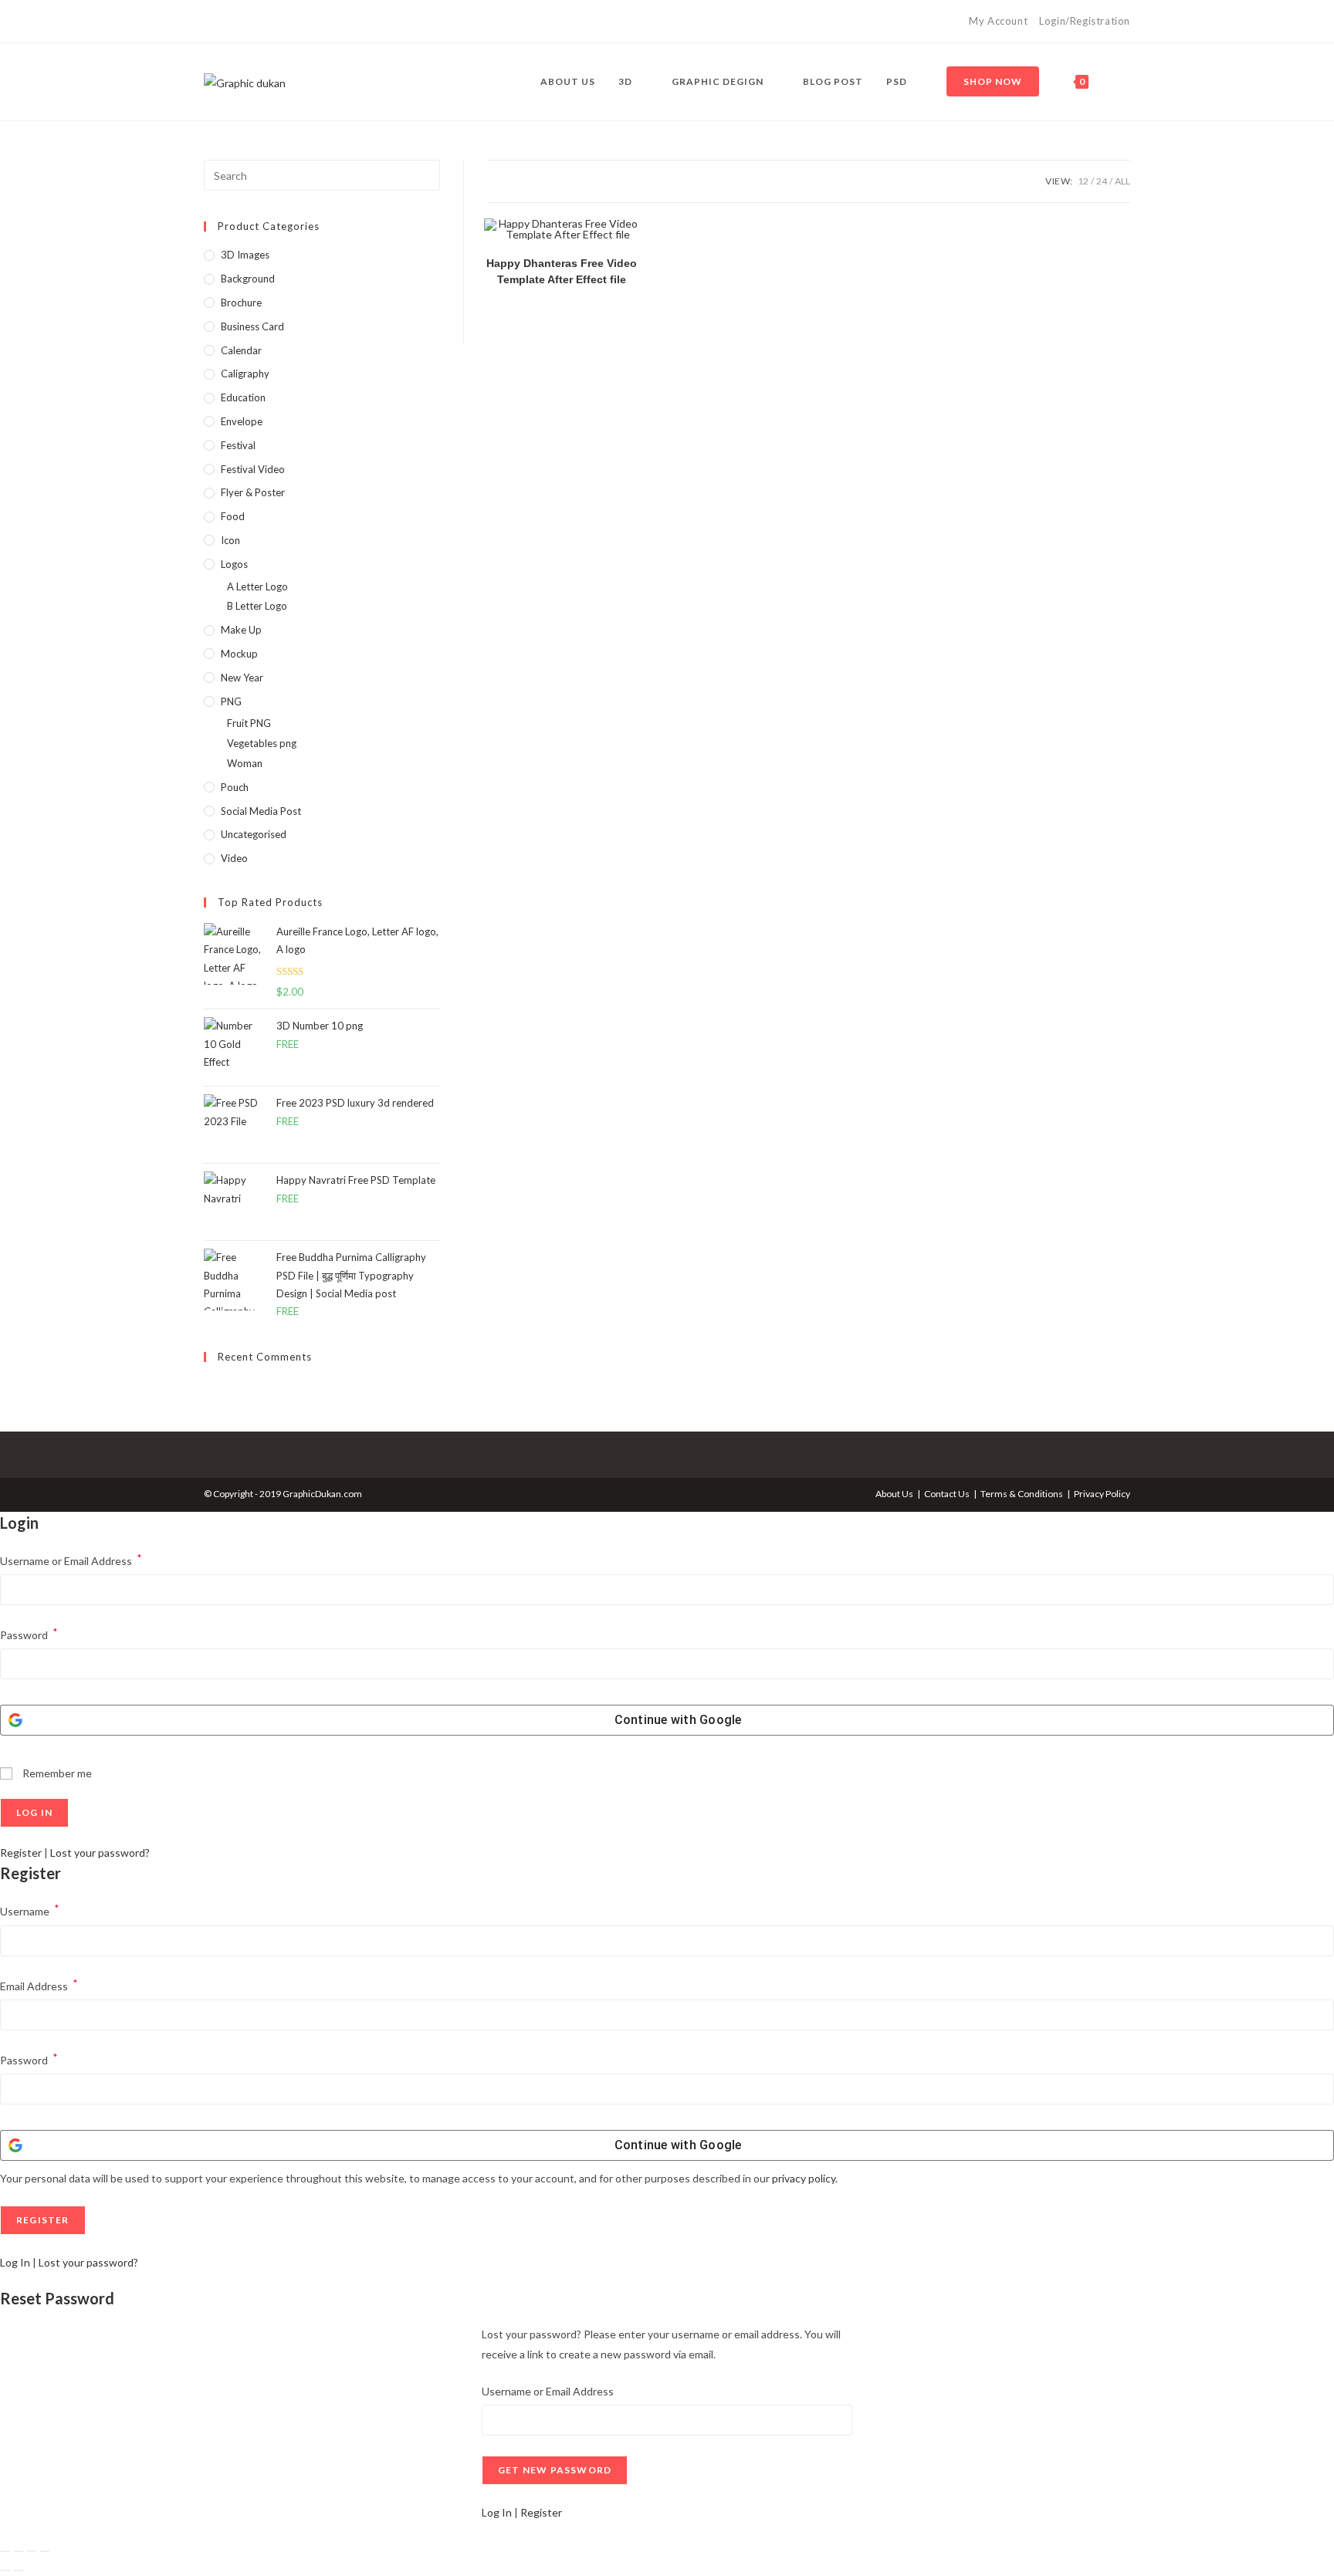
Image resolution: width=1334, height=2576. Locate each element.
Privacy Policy (1102, 1494)
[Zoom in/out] (5, 2551)
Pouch (235, 787)
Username (30, 1910)
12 (1083, 181)
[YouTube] (244, 22)
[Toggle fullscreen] (19, 2551)
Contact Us (947, 1494)
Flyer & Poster (253, 492)
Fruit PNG (249, 723)
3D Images (245, 255)
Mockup (239, 654)
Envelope (242, 421)
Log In (15, 2262)
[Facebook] (210, 22)
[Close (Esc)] (45, 2551)
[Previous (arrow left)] (5, 2571)
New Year (242, 678)
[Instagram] (226, 22)
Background (248, 279)
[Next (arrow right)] (19, 2571)
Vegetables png (262, 743)
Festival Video (253, 469)
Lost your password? (100, 1853)
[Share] (32, 2551)
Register (21, 1853)
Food (233, 516)
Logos (234, 564)
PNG (231, 701)
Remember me (56, 1773)
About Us (894, 1494)
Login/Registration (1085, 21)
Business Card (252, 326)
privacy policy (804, 2178)
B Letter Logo (257, 606)
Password (29, 1633)
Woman (245, 763)
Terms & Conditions (1022, 1494)
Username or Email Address (71, 1559)
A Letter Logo (257, 587)
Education (243, 397)
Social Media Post (261, 811)
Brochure (241, 303)
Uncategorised (254, 834)
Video (234, 858)
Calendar (241, 350)
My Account (998, 21)
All (1122, 181)
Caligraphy (245, 374)
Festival (238, 445)
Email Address (39, 1984)
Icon (230, 540)
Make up (241, 630)
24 (1102, 181)
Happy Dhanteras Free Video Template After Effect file (562, 271)
